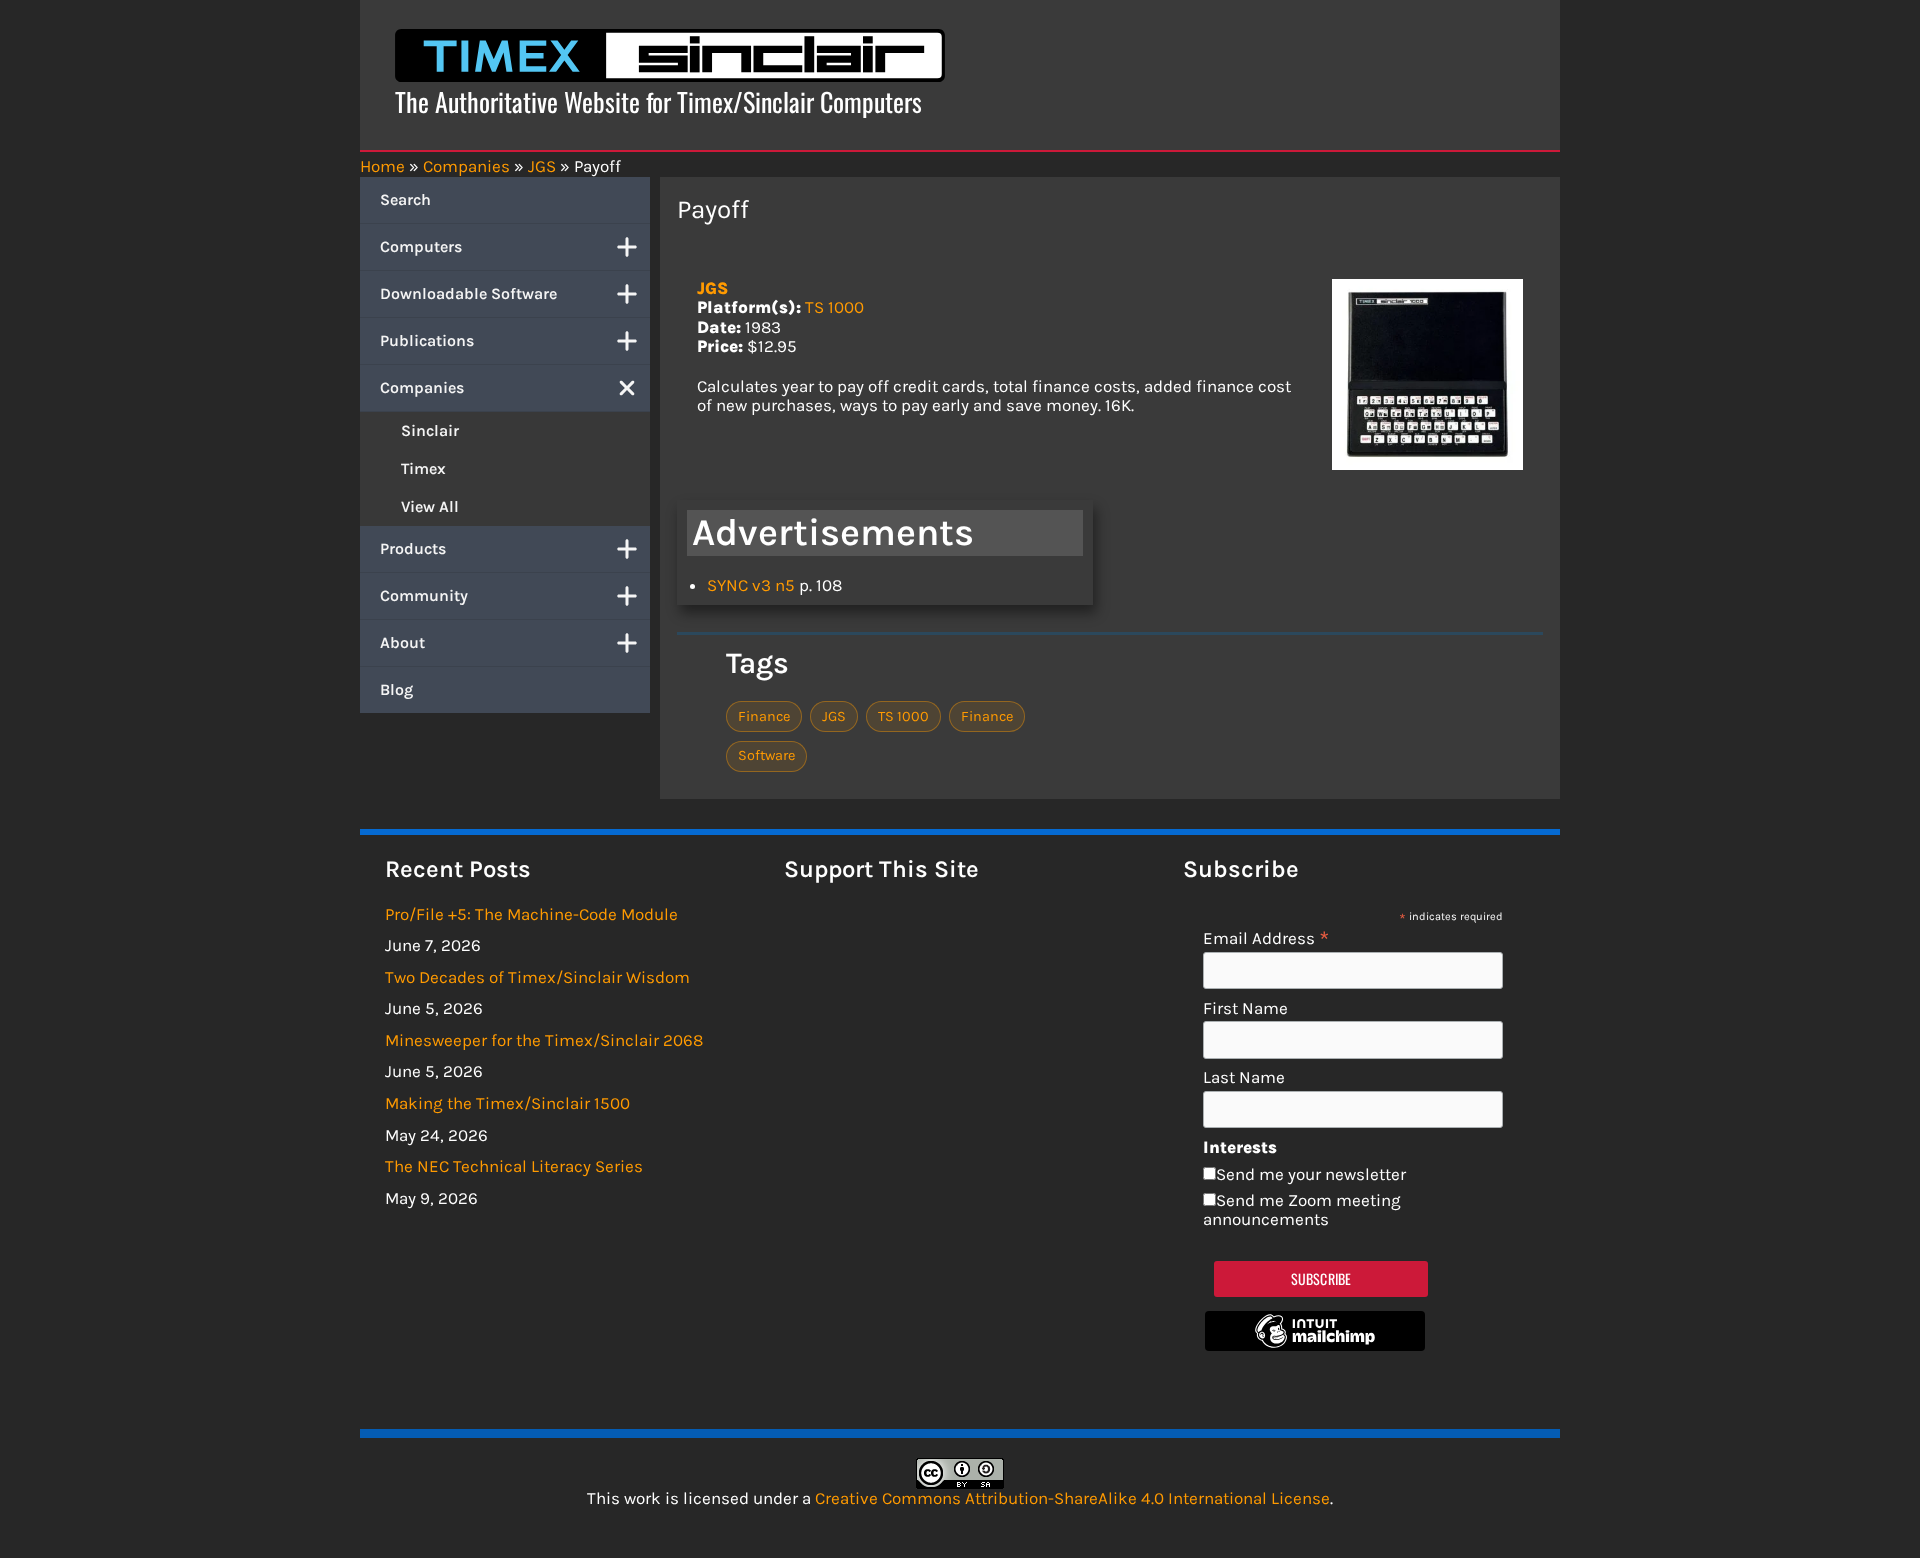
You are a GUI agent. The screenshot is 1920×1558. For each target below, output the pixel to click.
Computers (421, 246)
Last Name (1244, 1077)
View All (430, 506)
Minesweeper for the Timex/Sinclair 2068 (544, 1040)
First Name (1245, 1008)
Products (413, 548)
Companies (422, 387)
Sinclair (430, 430)
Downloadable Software (468, 293)
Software (766, 755)
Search (405, 199)
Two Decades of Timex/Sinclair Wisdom (537, 977)
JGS (712, 288)
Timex (423, 468)
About (402, 642)
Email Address (1266, 937)
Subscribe (1321, 1278)
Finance (764, 716)
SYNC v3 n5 (751, 585)
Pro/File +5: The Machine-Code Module (531, 914)
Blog (396, 689)
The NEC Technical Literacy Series (514, 1166)
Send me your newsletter (1311, 1174)
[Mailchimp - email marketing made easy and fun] (1315, 1345)
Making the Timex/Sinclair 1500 (507, 1103)
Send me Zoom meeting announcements (1302, 1210)
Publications (427, 340)
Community (424, 595)
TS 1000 (834, 307)
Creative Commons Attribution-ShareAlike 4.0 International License (1072, 1498)
